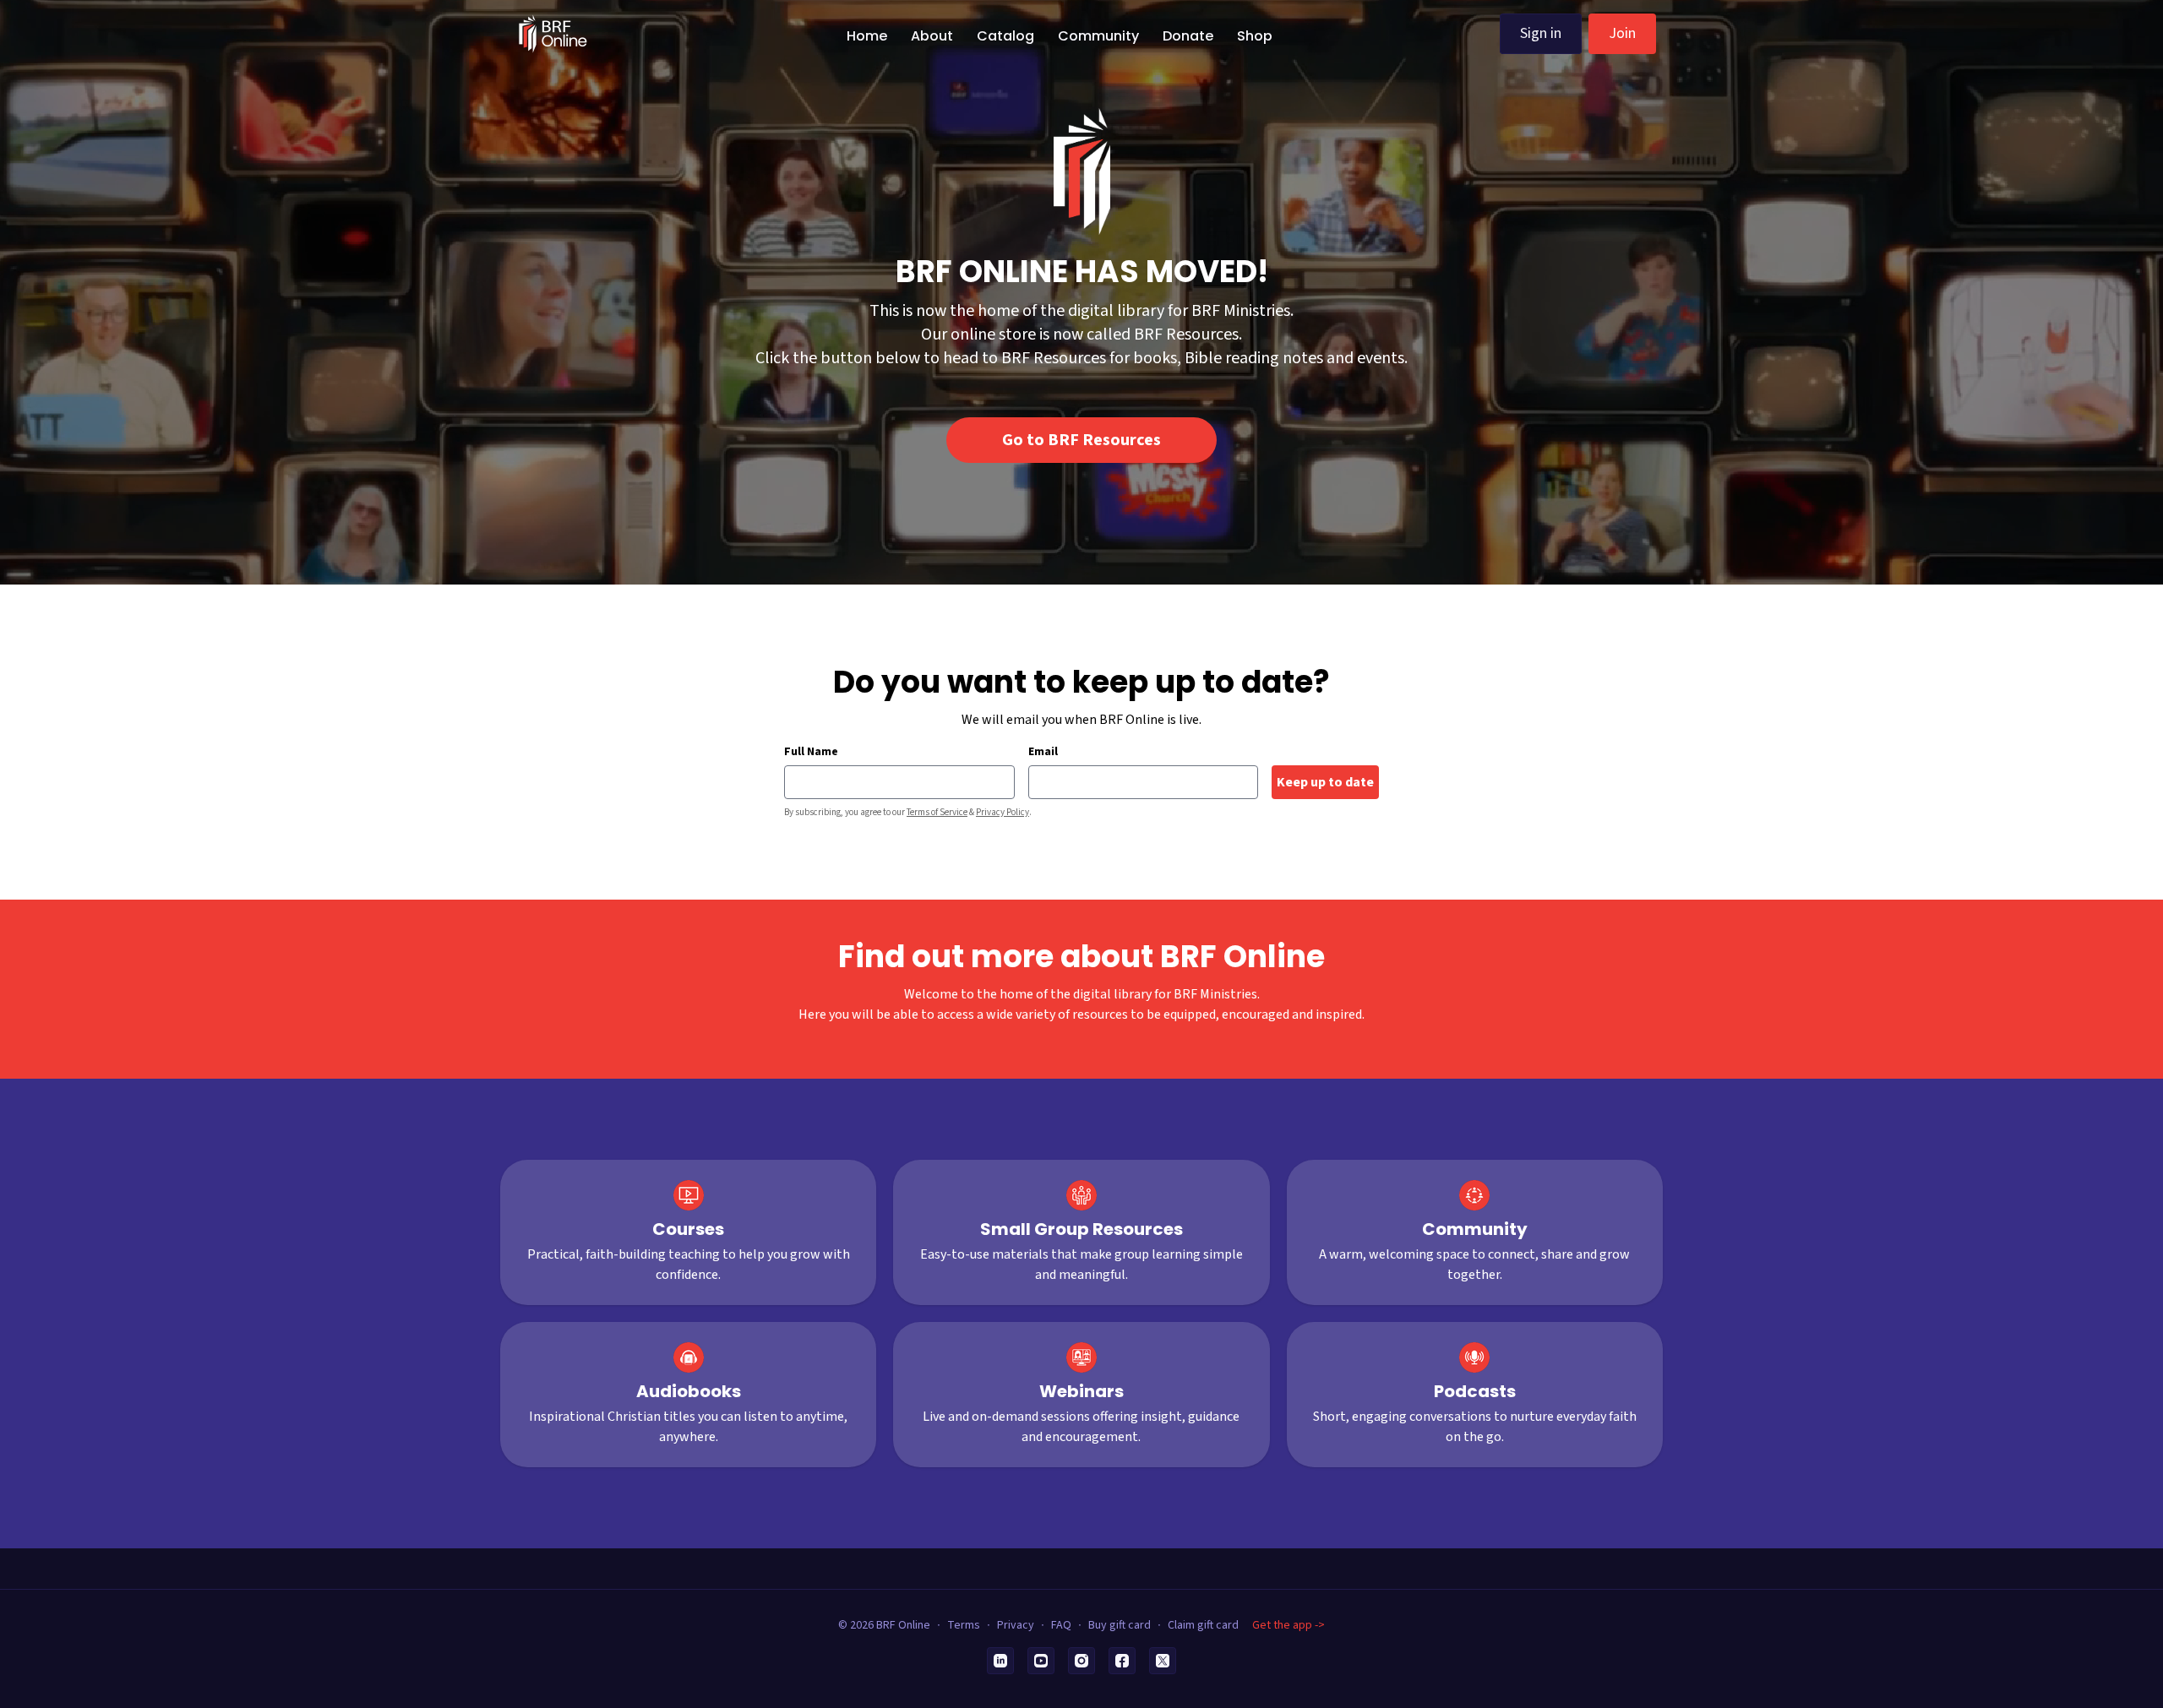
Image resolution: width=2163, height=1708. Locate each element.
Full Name (811, 752)
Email (1043, 752)
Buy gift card (1120, 1625)
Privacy (1016, 1625)
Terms (964, 1625)
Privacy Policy (1002, 812)
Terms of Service (937, 812)
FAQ (1061, 1625)
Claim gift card (1203, 1625)
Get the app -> (1289, 1625)
